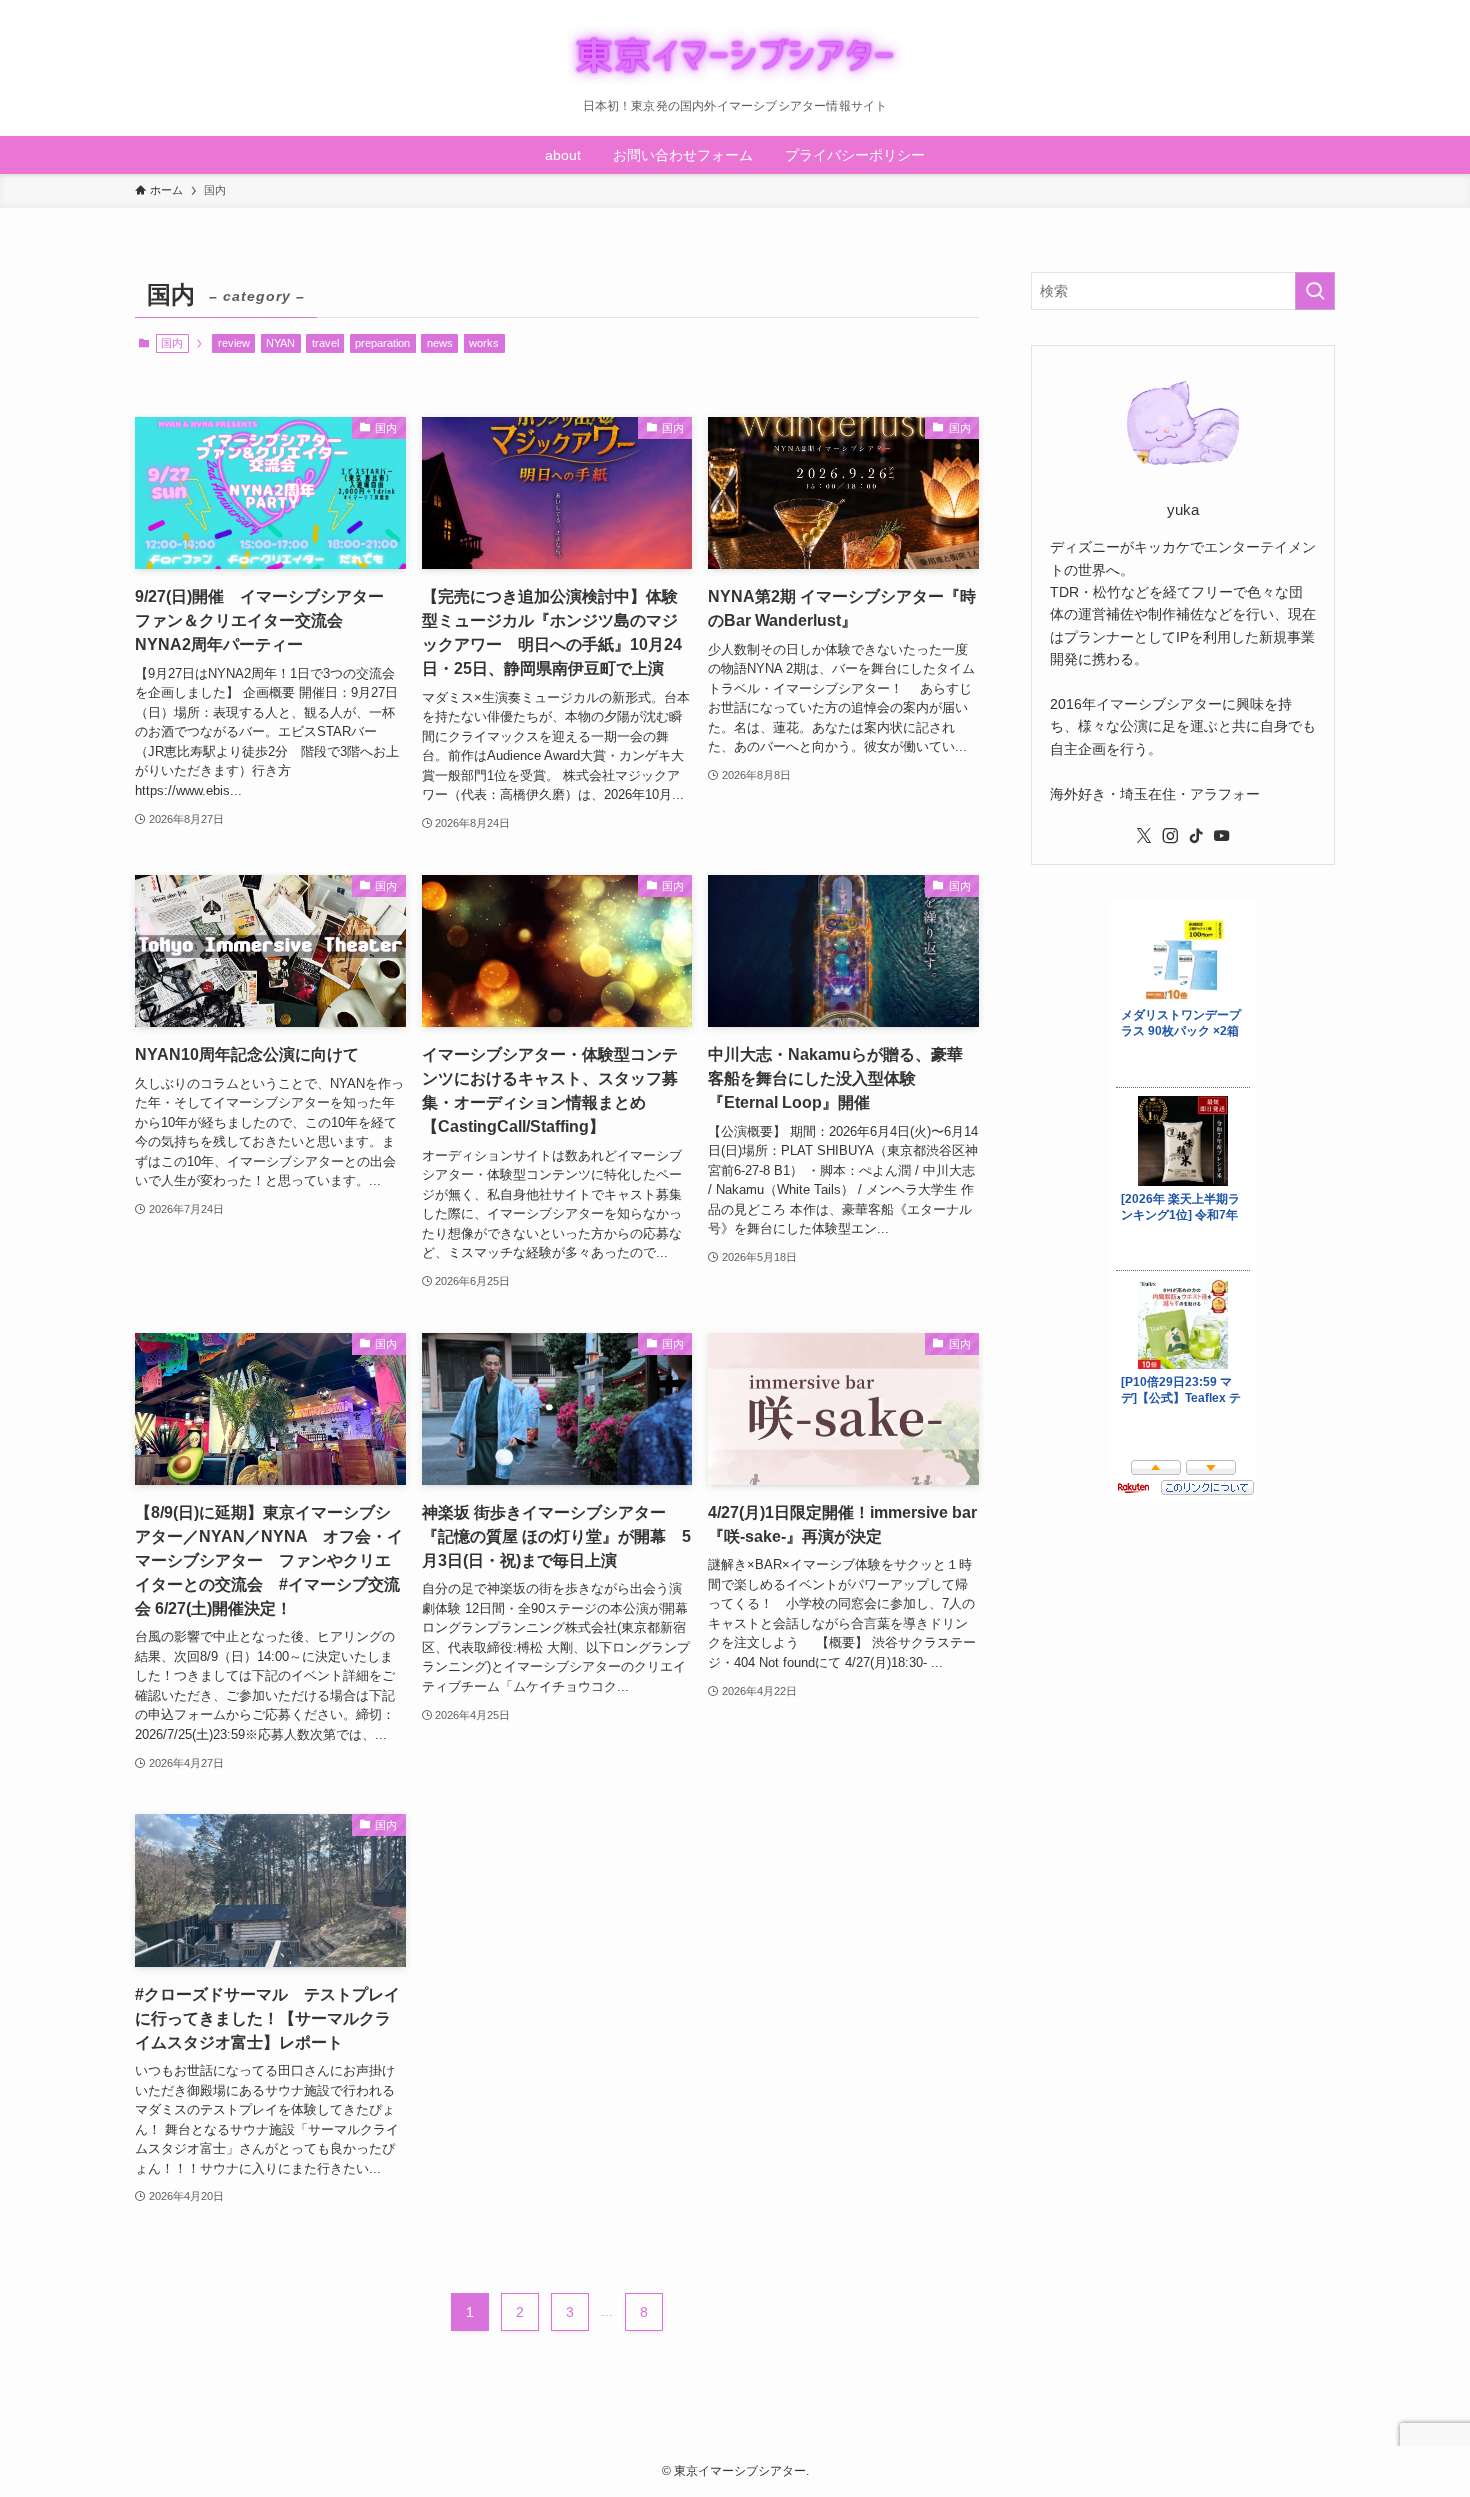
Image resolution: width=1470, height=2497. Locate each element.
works (484, 343)
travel (325, 343)
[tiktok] (1196, 836)
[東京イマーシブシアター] (735, 54)
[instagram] (1170, 836)
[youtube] (1222, 836)
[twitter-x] (1144, 836)
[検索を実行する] (1315, 291)
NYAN (280, 343)
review (234, 343)
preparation (382, 343)
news (440, 343)
